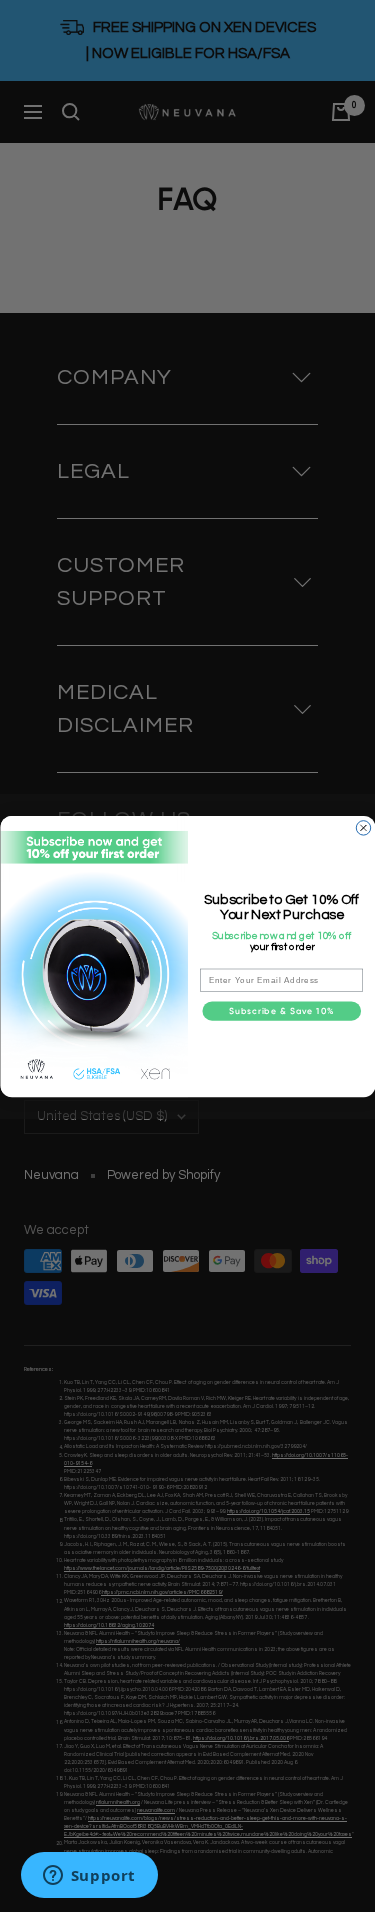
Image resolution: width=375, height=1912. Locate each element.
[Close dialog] (363, 827)
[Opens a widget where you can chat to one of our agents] (89, 1877)
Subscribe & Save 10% (281, 1010)
